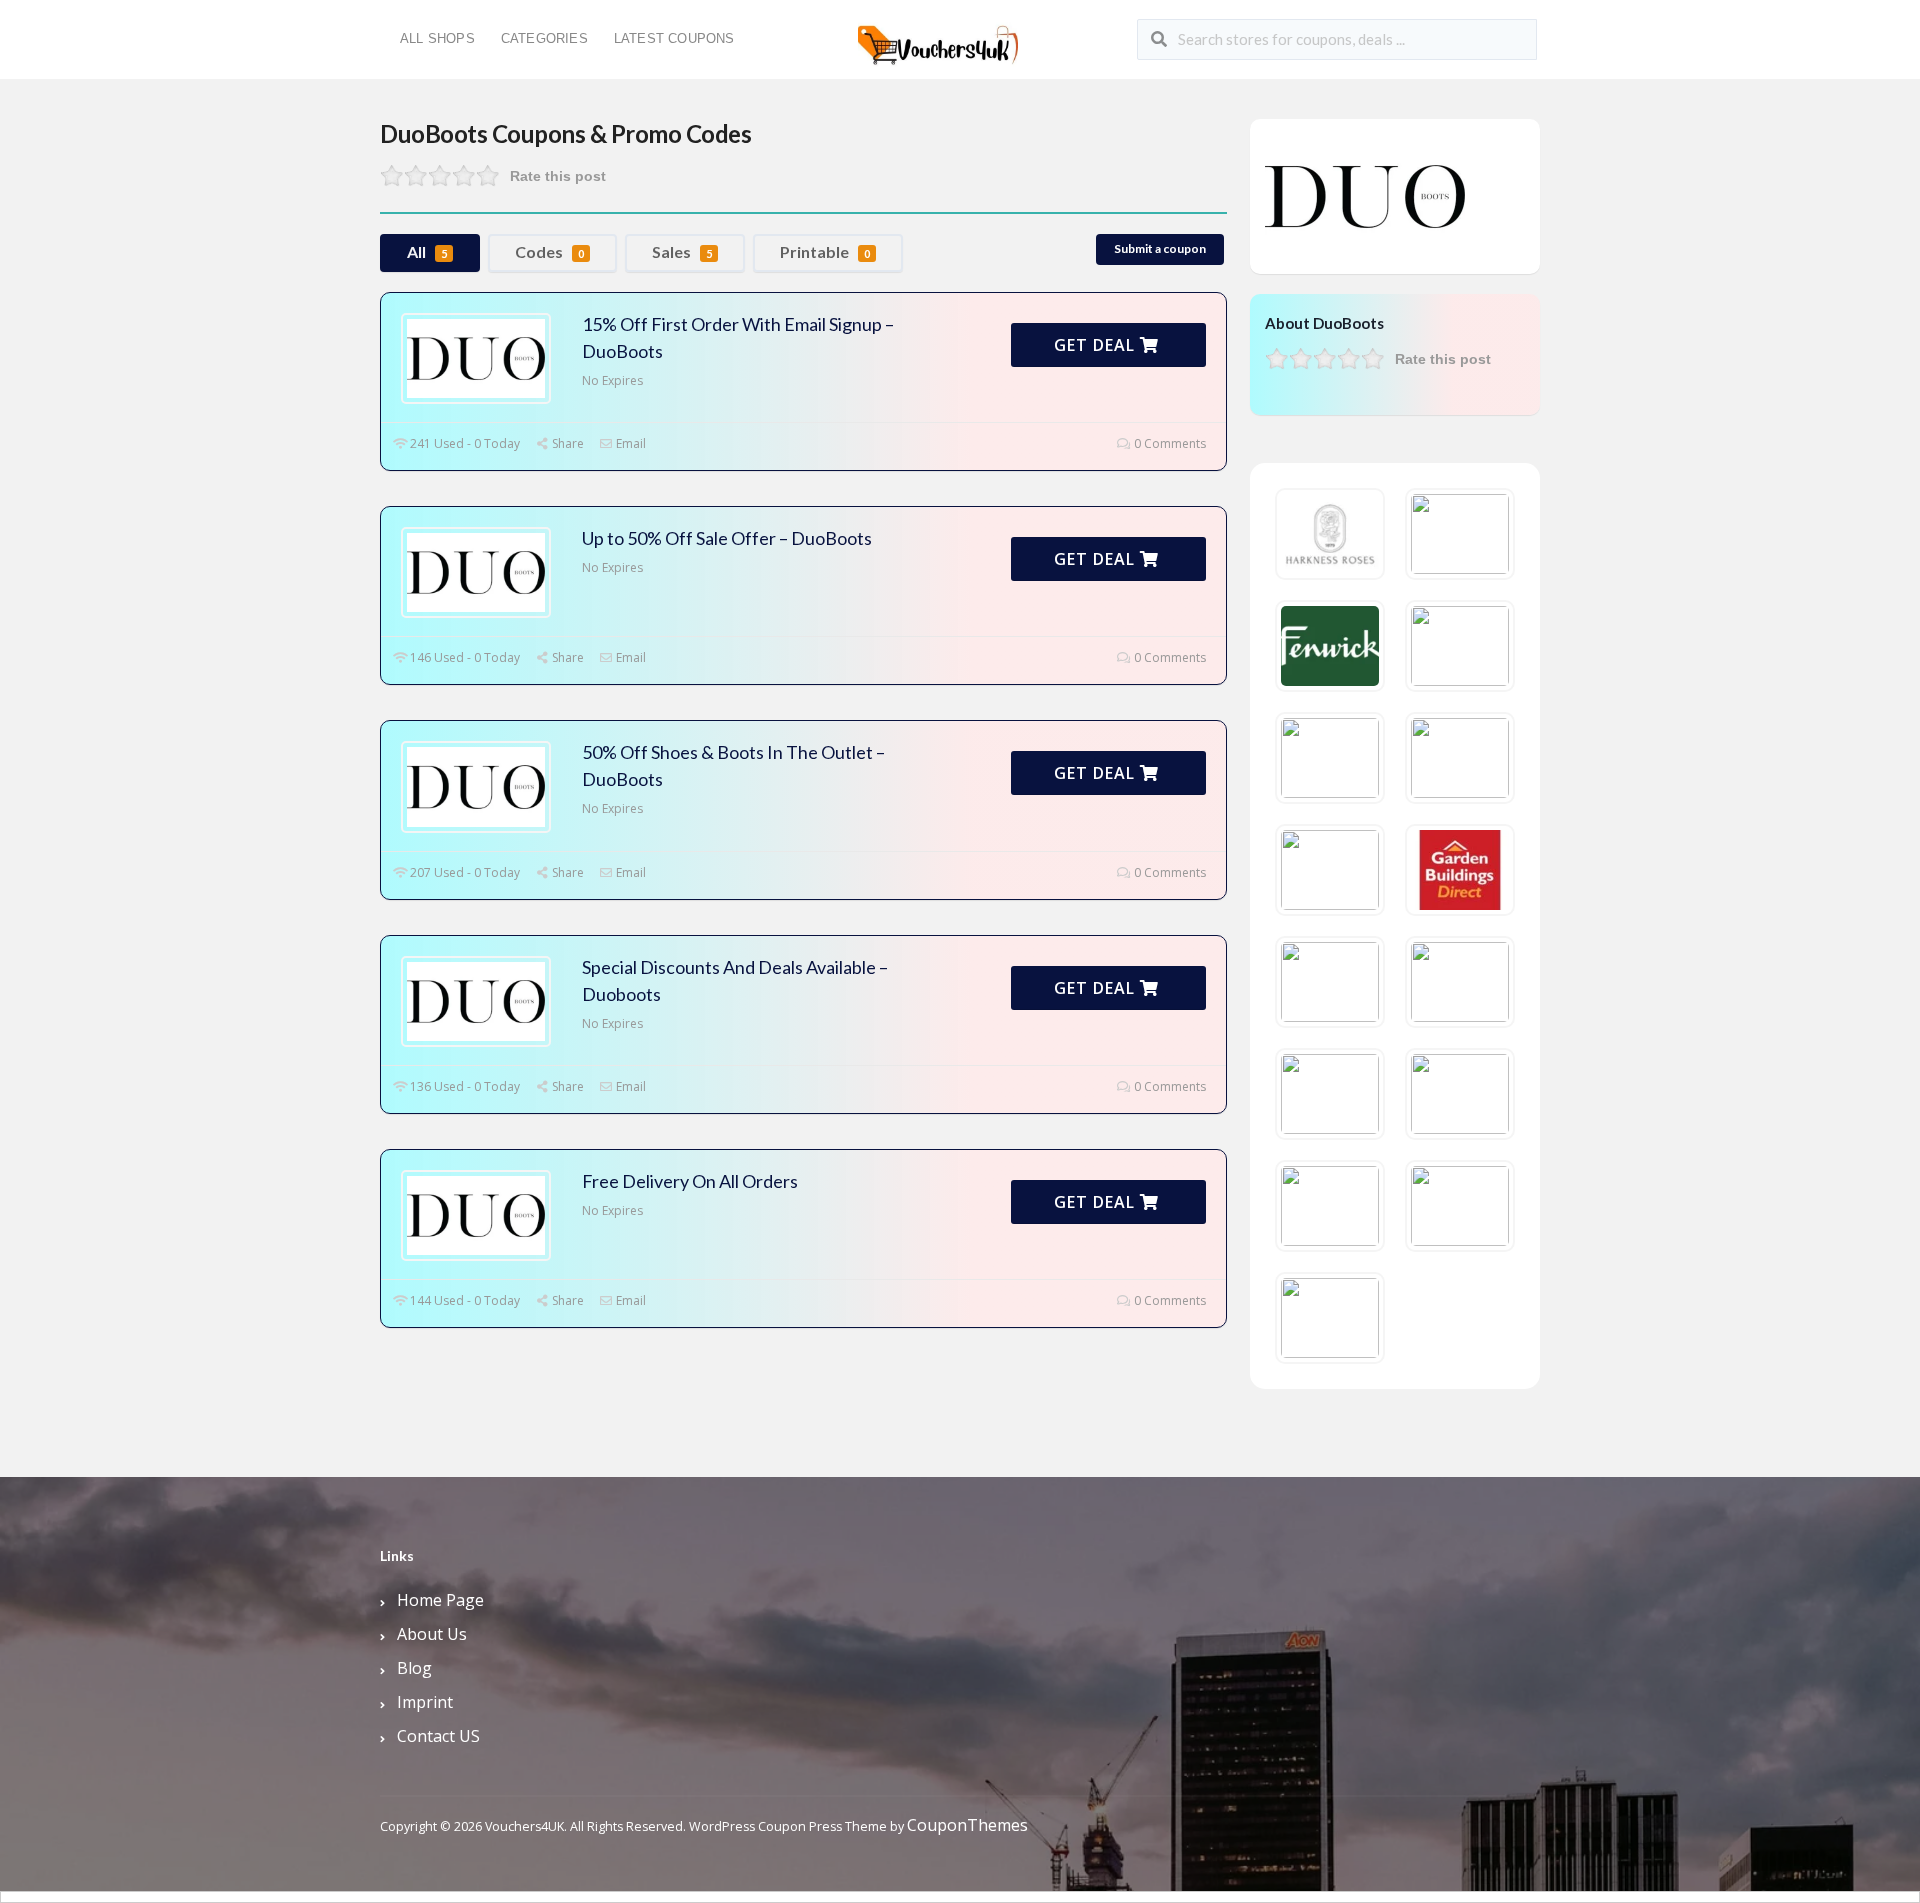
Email (629, 443)
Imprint (425, 1702)
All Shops (437, 38)
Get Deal (1097, 345)
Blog (414, 1668)
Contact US (438, 1736)
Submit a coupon (1160, 248)
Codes (549, 251)
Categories (544, 38)
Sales (682, 251)
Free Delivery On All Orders (690, 1181)
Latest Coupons (674, 38)
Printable (825, 251)
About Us (432, 1634)
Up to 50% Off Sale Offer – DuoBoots (727, 538)
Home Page (440, 1600)
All (427, 251)
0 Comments (1168, 443)
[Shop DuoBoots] (1365, 194)
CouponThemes (967, 1825)
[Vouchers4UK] (938, 37)
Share (566, 443)
